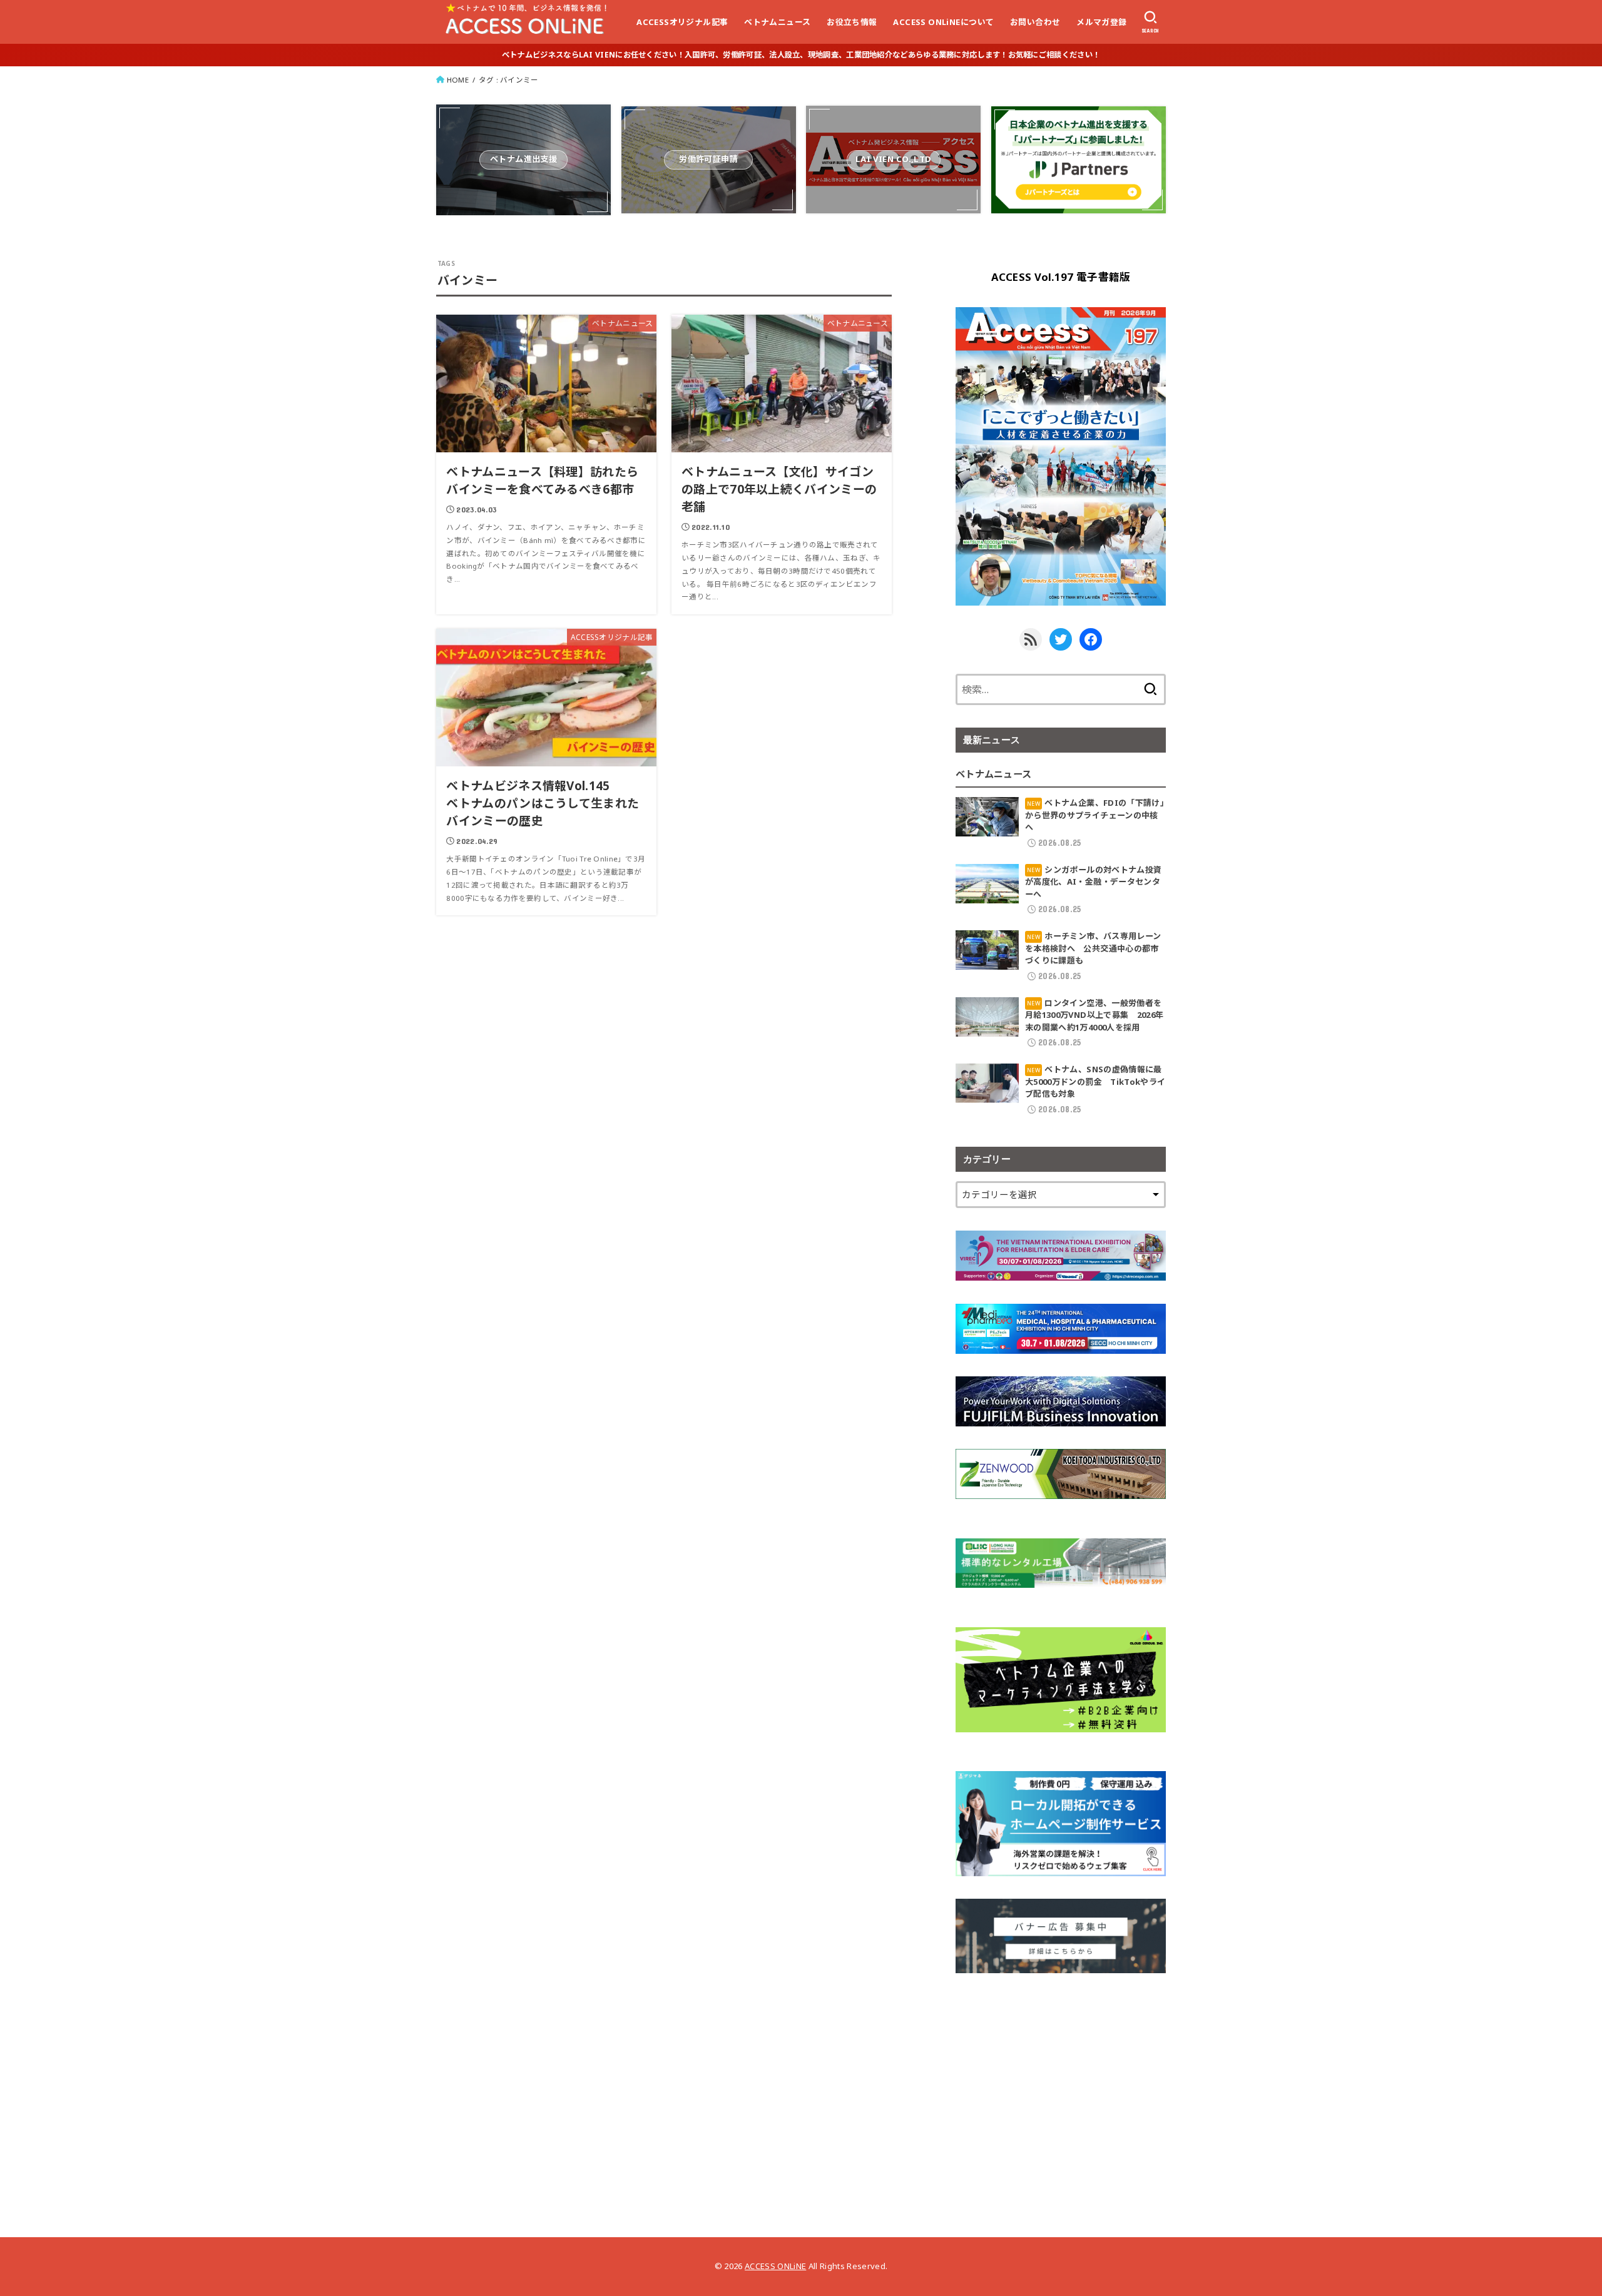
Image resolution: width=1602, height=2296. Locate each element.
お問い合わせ (1035, 22)
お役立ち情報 (852, 22)
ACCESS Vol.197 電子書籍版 (1061, 277)
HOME (458, 80)
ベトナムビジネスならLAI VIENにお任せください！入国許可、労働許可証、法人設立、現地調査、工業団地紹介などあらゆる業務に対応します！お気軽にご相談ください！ (801, 55)
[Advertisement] (1061, 2083)
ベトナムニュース (777, 22)
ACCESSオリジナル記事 (682, 22)
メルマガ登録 (1101, 22)
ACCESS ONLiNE (775, 2266)
